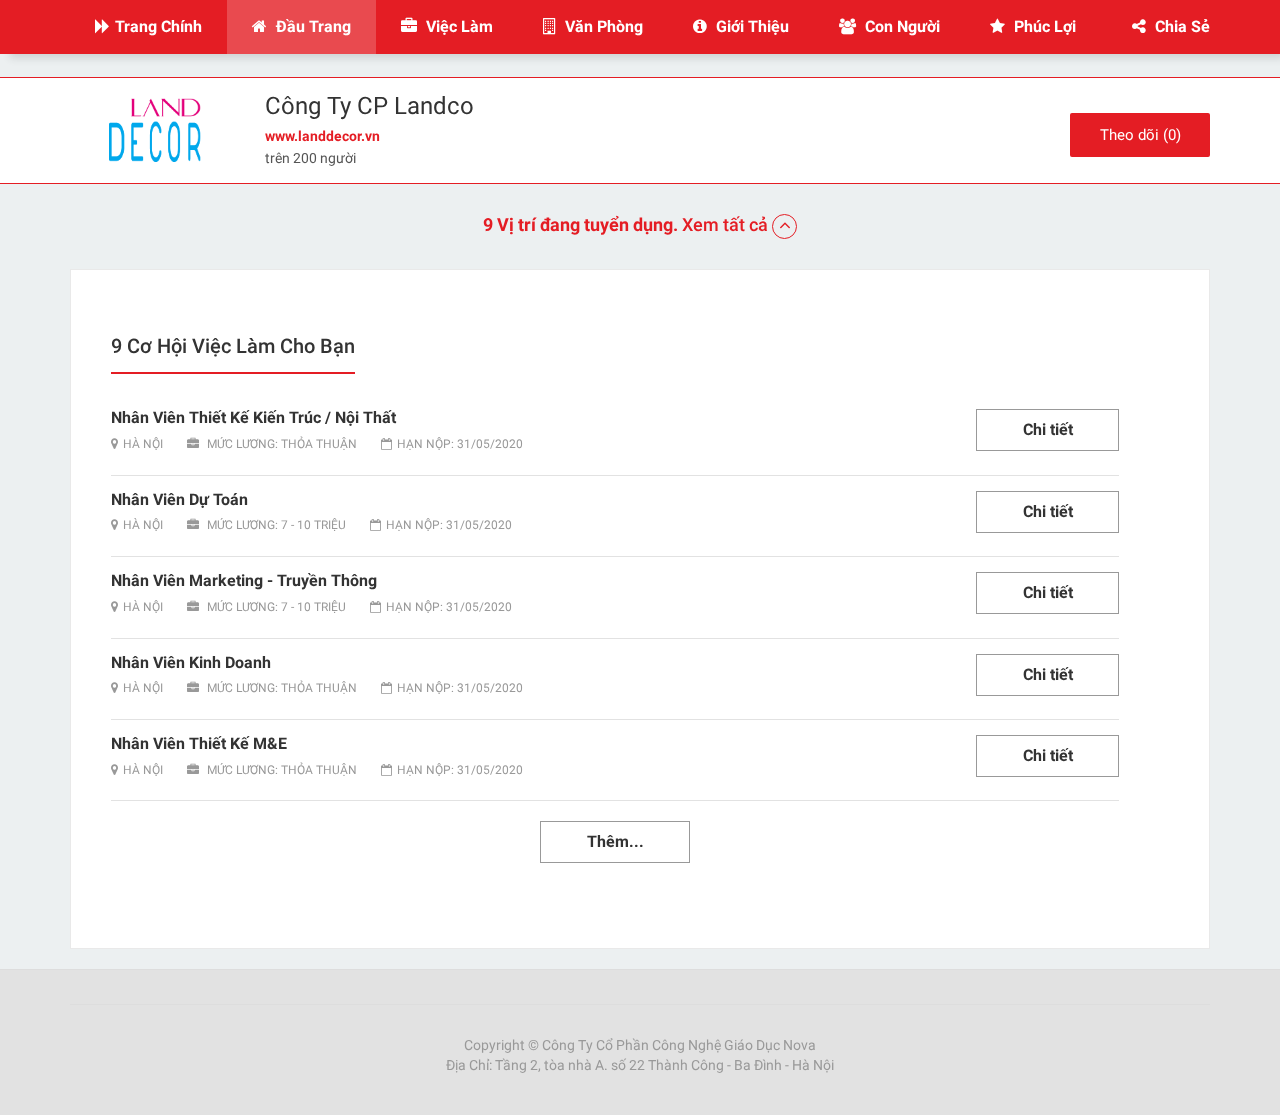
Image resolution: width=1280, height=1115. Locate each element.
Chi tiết (1048, 429)
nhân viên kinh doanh (191, 662)
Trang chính (158, 26)
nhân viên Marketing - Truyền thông (244, 580)
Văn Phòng (602, 26)
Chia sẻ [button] (1180, 26)
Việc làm (457, 26)
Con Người (900, 26)
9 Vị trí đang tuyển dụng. (625, 224)
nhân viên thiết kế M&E (199, 743)
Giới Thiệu (750, 26)
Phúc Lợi (1043, 26)
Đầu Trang (311, 26)
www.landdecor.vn (322, 136)
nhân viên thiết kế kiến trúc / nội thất (253, 417)
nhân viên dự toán (179, 499)
